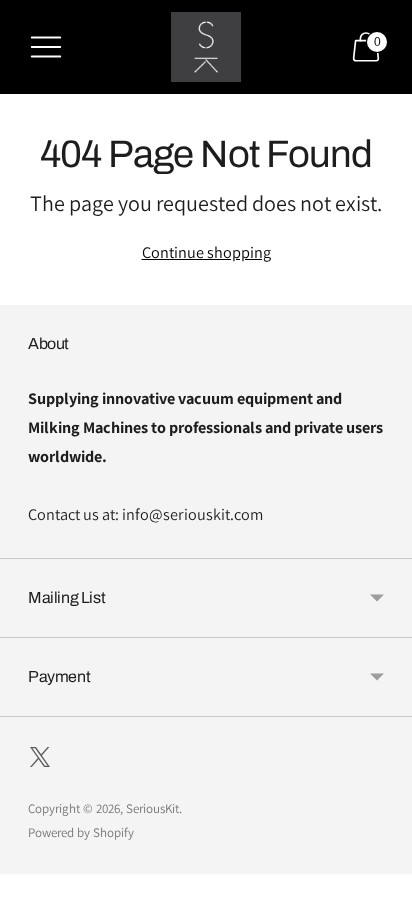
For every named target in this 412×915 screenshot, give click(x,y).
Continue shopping (206, 252)
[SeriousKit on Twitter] (40, 761)
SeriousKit (152, 808)
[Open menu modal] (46, 47)
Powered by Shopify (81, 832)
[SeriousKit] (206, 47)
